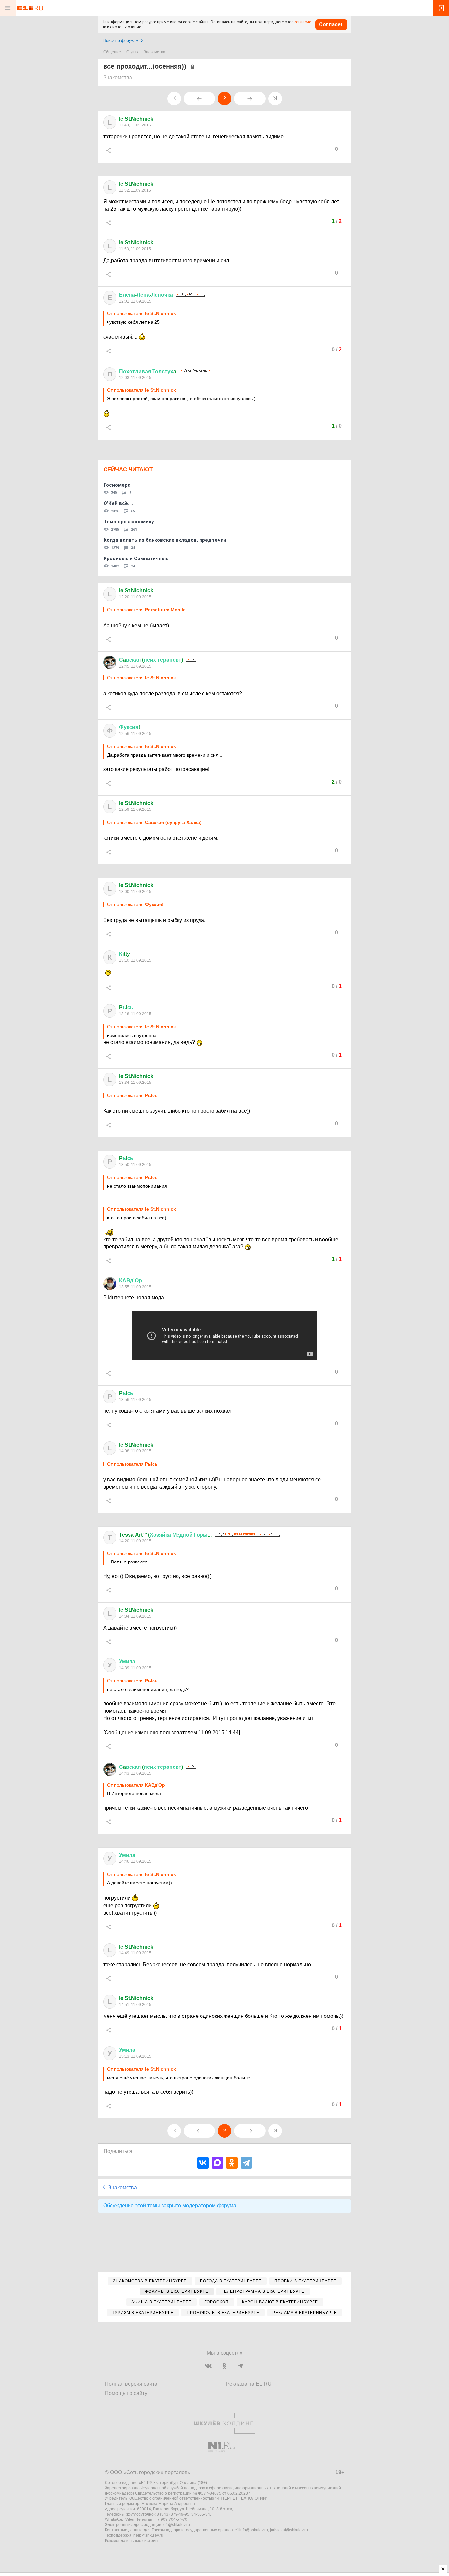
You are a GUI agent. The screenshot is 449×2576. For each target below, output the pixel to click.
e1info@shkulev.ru (251, 2530)
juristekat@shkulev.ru (289, 2530)
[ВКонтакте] (203, 2163)
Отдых (132, 52)
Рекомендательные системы (132, 2541)
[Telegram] (246, 2163)
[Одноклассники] (232, 2163)
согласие (303, 22)
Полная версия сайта (131, 2384)
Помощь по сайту (126, 2393)
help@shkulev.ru (148, 2535)
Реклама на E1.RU (249, 2384)
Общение (112, 52)
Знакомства (154, 52)
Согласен (331, 24)
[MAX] (217, 2163)
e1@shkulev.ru (177, 2525)
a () (151, 660)
